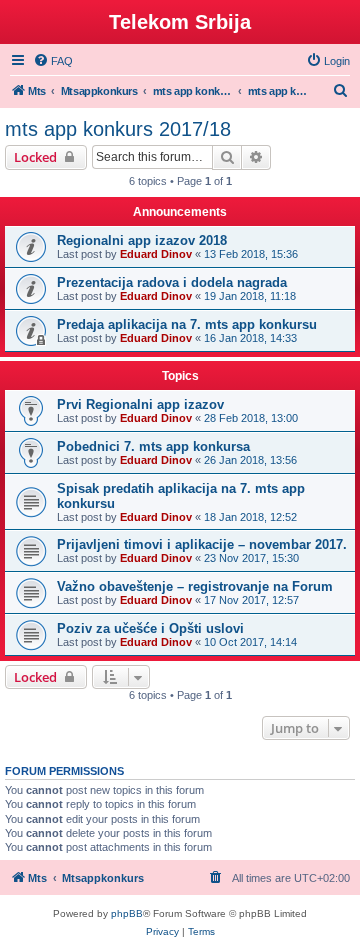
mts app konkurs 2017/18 (118, 129)
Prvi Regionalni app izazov (140, 404)
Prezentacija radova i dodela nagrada (172, 282)
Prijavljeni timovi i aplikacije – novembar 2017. (202, 544)
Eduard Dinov (156, 254)
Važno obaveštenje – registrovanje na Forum (195, 586)
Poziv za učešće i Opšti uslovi (150, 628)
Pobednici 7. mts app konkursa (153, 446)
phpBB (127, 913)
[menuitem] (53, 61)
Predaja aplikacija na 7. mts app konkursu (187, 324)
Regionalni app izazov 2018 (142, 240)
